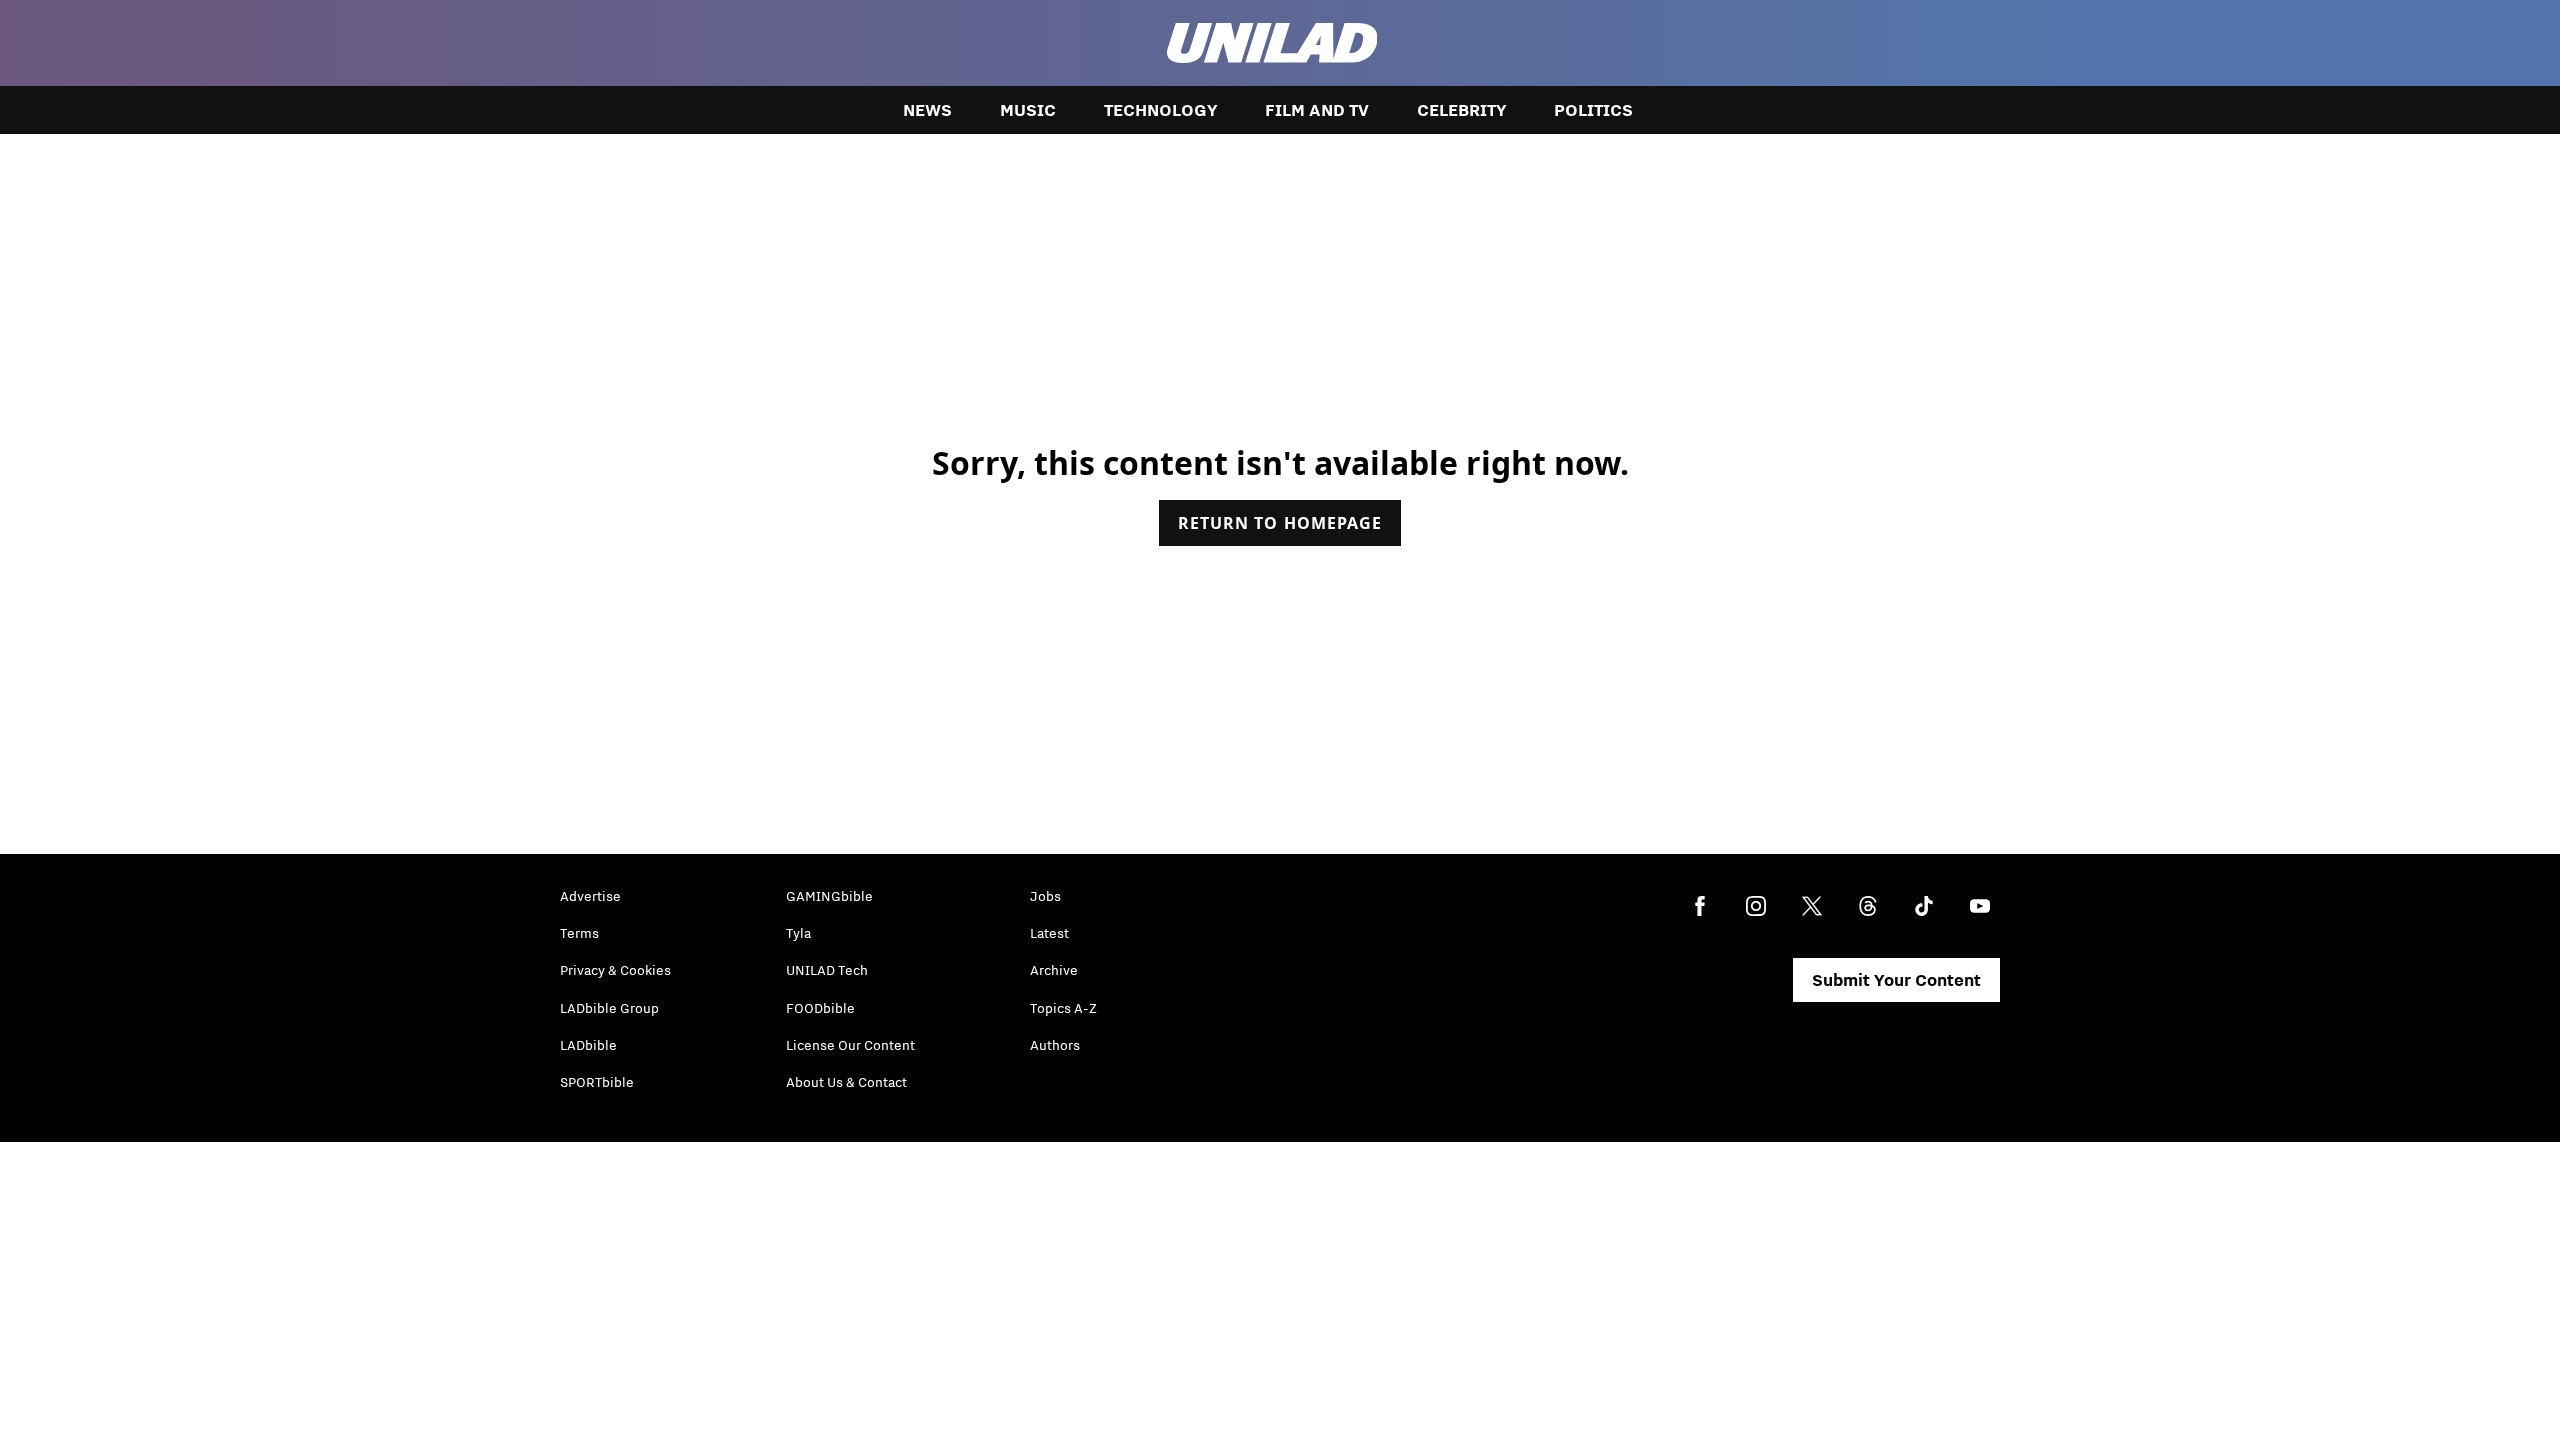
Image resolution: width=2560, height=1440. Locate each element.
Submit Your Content (1896, 980)
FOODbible (820, 1008)
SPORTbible (597, 1082)
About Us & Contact (846, 1082)
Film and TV (1317, 110)
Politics (1593, 110)
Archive (1054, 970)
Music (1028, 110)
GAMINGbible (829, 896)
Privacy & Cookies (615, 970)
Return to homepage (1280, 523)
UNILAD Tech (827, 970)
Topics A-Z (1063, 1008)
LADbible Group (609, 1008)
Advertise (590, 896)
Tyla (798, 933)
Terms (579, 933)
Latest (1049, 933)
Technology (1160, 110)
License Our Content (850, 1045)
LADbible (588, 1045)
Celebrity (1461, 110)
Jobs (1045, 896)
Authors (1055, 1045)
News (927, 110)
